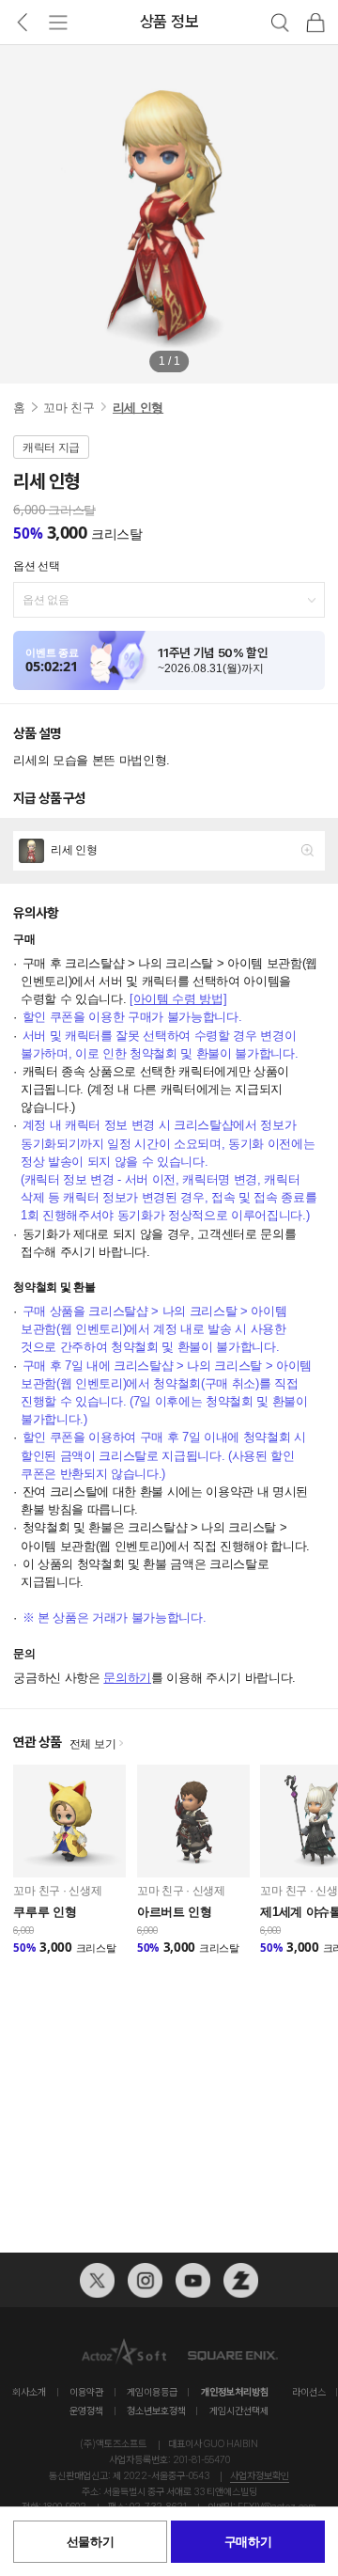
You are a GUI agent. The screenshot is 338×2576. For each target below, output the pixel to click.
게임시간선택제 (239, 2411)
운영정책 (86, 2411)
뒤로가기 (22, 23)
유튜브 (193, 2280)
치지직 (241, 2280)
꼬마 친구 (69, 408)
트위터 (97, 2280)
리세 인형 (138, 408)
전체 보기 (93, 1744)
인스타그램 (145, 2280)
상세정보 (169, 850)
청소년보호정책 (156, 2411)
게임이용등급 (152, 2392)
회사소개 (29, 2392)
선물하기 (91, 2542)
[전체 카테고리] (58, 23)
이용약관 (86, 2392)
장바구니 (315, 23)
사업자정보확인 (260, 2476)
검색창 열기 (280, 23)
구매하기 (248, 2542)
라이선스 (309, 2392)
